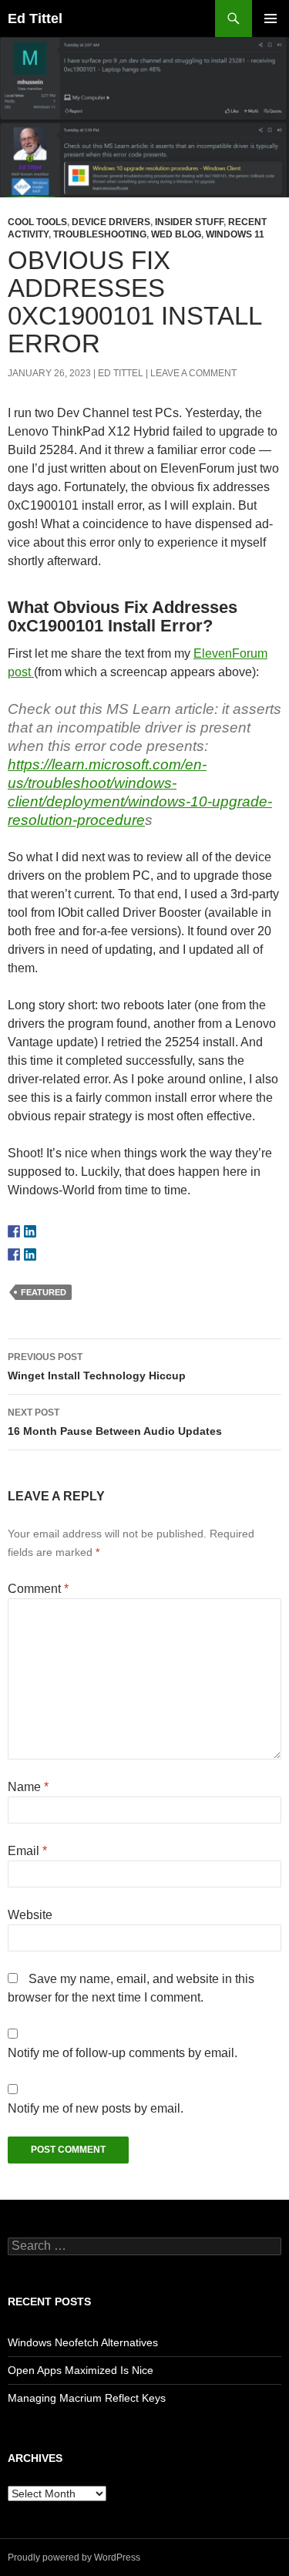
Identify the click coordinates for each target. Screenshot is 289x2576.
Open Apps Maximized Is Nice (81, 2370)
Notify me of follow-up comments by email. (123, 2053)
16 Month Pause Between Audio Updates (115, 1422)
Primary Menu (271, 19)
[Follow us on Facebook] (14, 1231)
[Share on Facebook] (14, 1254)
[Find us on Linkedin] (30, 1231)
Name (28, 1787)
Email (27, 1851)
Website (30, 1915)
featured (44, 1292)
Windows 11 (235, 234)
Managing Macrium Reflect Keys (87, 2398)
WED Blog (176, 234)
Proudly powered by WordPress (74, 2557)
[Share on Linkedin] (30, 1254)
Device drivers (111, 222)
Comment (38, 1589)
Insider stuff (189, 222)
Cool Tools (37, 222)
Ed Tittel (35, 19)
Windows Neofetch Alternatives (83, 2342)
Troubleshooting (100, 234)
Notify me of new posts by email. (96, 2108)
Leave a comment (193, 373)
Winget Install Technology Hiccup (97, 1367)
